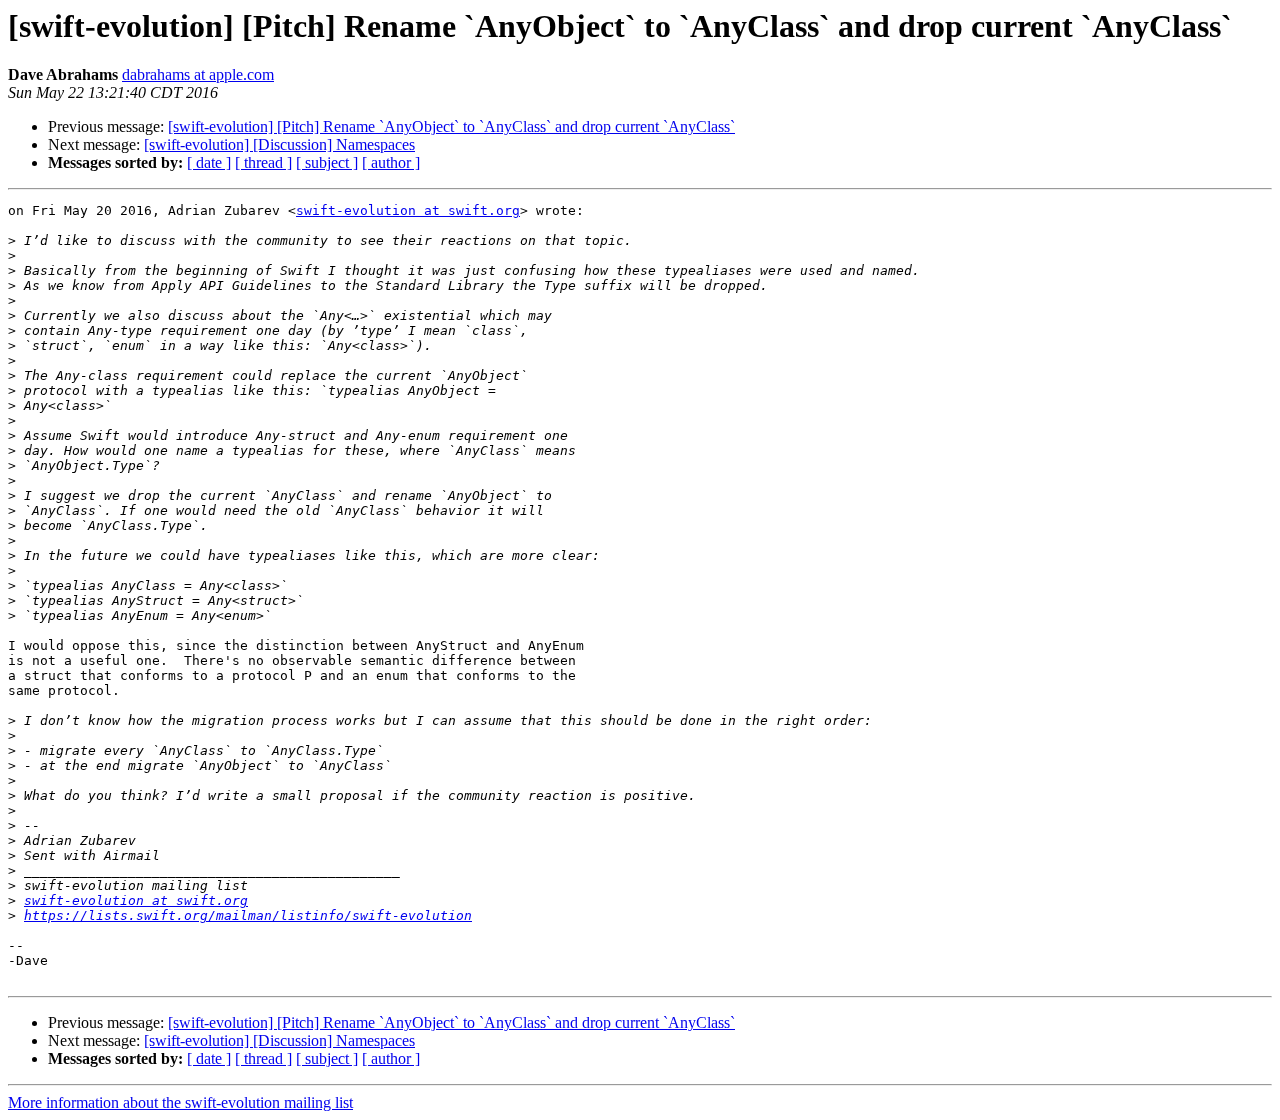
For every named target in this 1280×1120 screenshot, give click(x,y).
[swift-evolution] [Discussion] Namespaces (279, 144)
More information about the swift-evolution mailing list (180, 1102)
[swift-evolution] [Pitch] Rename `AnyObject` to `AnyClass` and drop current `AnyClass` (451, 126)
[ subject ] (327, 162)
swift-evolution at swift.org (408, 210)
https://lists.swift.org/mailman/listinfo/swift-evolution (248, 915)
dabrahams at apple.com (198, 74)
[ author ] (391, 162)
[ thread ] (263, 162)
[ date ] (209, 162)
